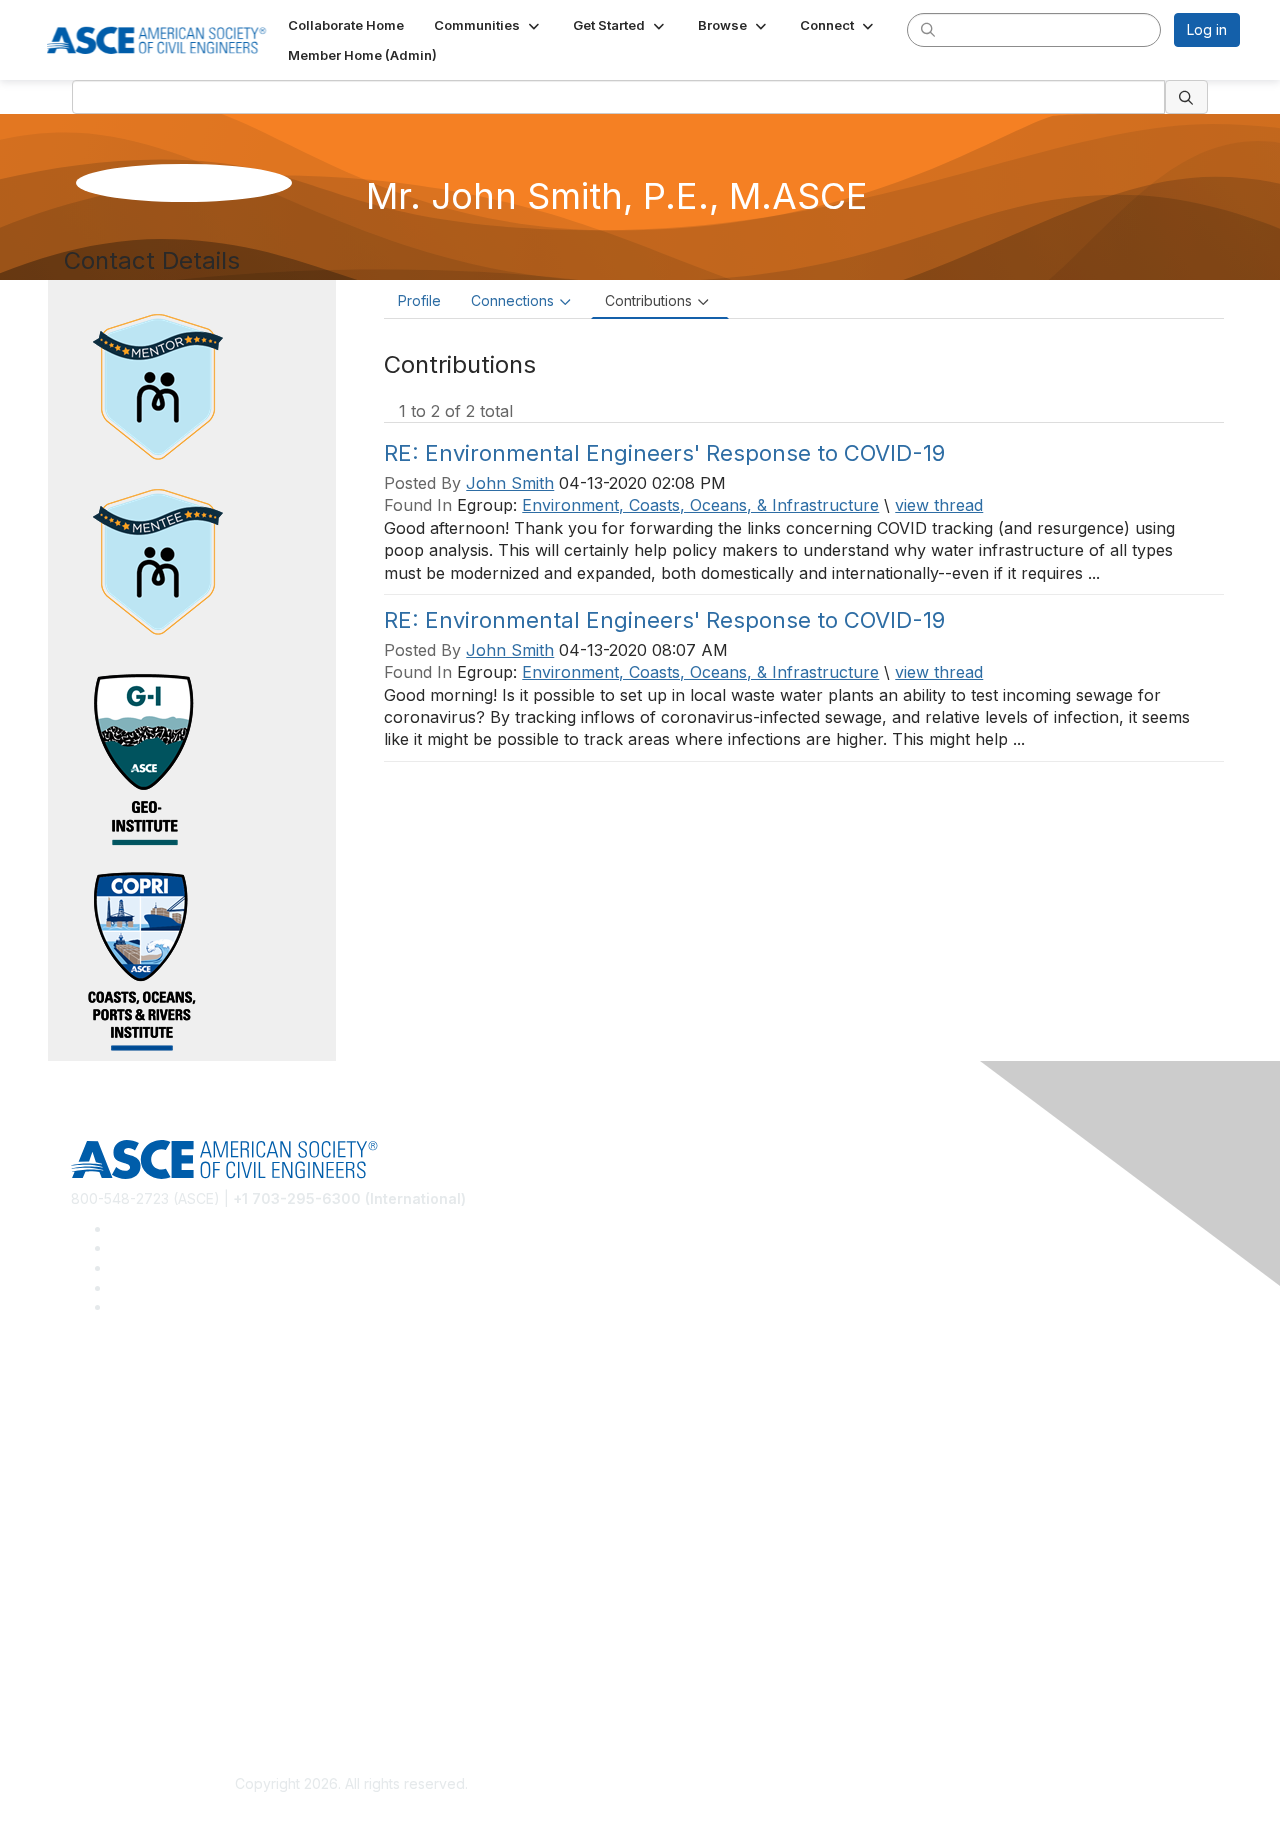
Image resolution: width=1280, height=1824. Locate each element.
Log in (1207, 29)
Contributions (648, 300)
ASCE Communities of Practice (170, 1444)
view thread (939, 505)
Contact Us (107, 1581)
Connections (512, 300)
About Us (101, 1660)
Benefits (98, 1552)
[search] (928, 29)
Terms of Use (115, 1689)
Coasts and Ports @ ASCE (156, 1414)
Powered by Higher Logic (928, 1785)
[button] (488, 25)
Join (85, 1522)
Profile (419, 300)
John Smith (510, 483)
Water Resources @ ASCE (157, 1385)
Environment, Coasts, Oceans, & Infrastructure (700, 505)
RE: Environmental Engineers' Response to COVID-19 (664, 453)
